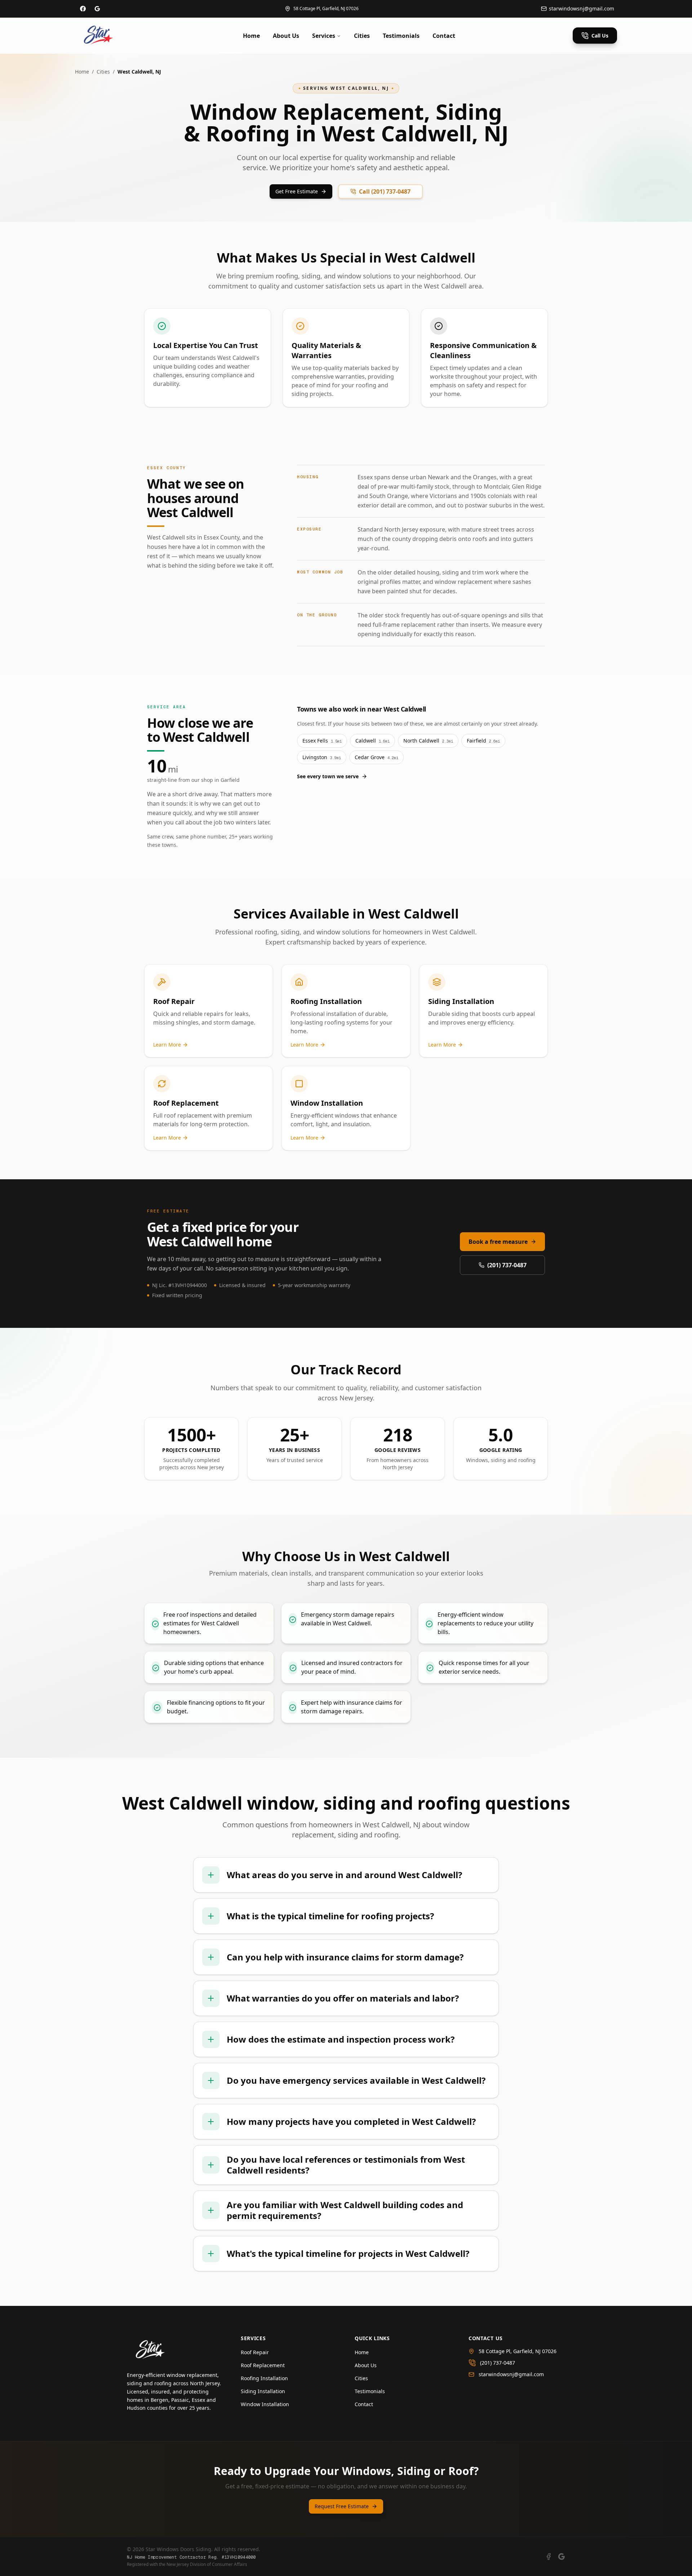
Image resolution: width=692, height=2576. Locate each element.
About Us (286, 36)
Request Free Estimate (342, 2506)
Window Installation (265, 2404)
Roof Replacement (263, 2365)
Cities (362, 36)
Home (251, 36)
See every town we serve (328, 776)
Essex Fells (322, 741)
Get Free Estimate (297, 191)
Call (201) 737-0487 (385, 191)
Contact (444, 36)
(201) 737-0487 (507, 1265)
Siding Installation (263, 2391)
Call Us (600, 36)
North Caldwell (428, 741)
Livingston (322, 757)
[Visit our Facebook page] (83, 9)
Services (324, 36)
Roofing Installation (264, 2378)
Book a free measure (498, 1242)
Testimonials (401, 36)
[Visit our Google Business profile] (97, 9)
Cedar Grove (376, 757)
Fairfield (483, 741)
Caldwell (372, 741)
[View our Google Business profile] (562, 2557)
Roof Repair (255, 2352)
